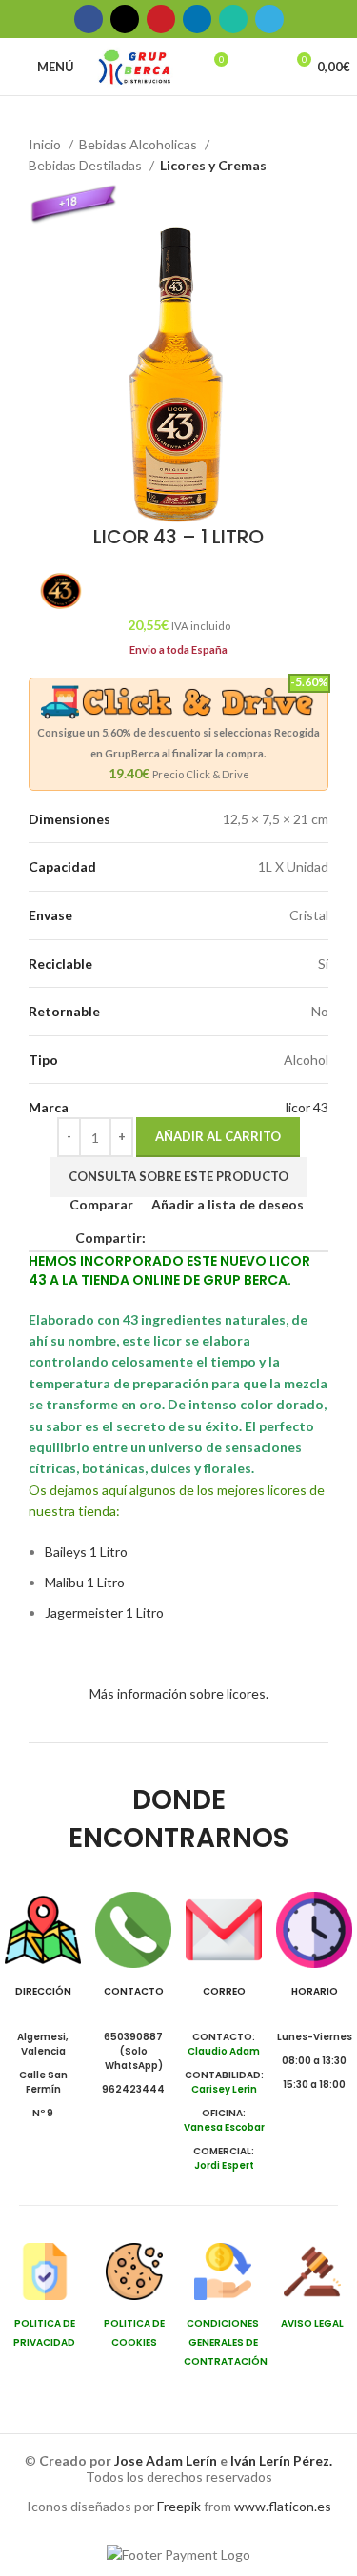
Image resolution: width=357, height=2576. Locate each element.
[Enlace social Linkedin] (197, 19)
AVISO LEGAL (312, 2323)
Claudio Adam (224, 2051)
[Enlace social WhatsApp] (233, 19)
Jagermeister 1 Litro (104, 1612)
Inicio (46, 144)
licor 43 (307, 1107)
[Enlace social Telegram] (269, 19)
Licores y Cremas (213, 165)
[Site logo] (135, 65)
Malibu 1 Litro (85, 1582)
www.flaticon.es (283, 2506)
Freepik (179, 2506)
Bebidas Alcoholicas (139, 144)
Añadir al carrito (218, 1136)
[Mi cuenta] (261, 67)
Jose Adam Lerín (167, 2460)
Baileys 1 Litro (86, 1552)
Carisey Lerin (224, 2089)
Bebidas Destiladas (87, 165)
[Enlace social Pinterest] (161, 19)
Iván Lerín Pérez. (281, 2460)
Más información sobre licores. (179, 1693)
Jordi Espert (224, 2165)
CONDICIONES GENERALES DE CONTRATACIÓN (226, 2342)
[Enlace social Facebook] (89, 19)
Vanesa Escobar (224, 2127)
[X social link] (125, 19)
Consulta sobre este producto (178, 1176)
